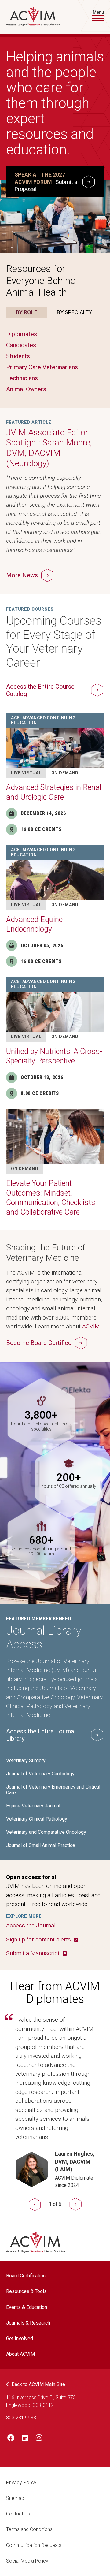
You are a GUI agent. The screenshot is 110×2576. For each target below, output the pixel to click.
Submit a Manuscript (33, 1953)
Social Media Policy (27, 2561)
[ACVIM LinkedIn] (25, 2439)
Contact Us (18, 2514)
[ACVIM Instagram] (39, 2439)
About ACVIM (20, 2354)
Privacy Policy (21, 2483)
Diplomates (22, 334)
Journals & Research (28, 2323)
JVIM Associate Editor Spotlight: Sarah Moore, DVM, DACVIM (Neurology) (49, 448)
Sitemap (15, 2498)
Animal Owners (26, 389)
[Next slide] (76, 2204)
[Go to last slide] (35, 2204)
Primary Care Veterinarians (42, 367)
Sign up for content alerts (38, 1939)
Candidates (21, 345)
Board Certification (26, 2276)
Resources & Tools (26, 2291)
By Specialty (74, 312)
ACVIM (91, 1326)
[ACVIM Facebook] (11, 2439)
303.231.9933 (21, 2418)
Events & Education (27, 2307)
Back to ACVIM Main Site (38, 2384)
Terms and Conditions (29, 2529)
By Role (27, 312)
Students (18, 356)
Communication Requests (34, 2545)
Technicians (22, 378)
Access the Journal (31, 1925)
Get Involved (20, 2338)
